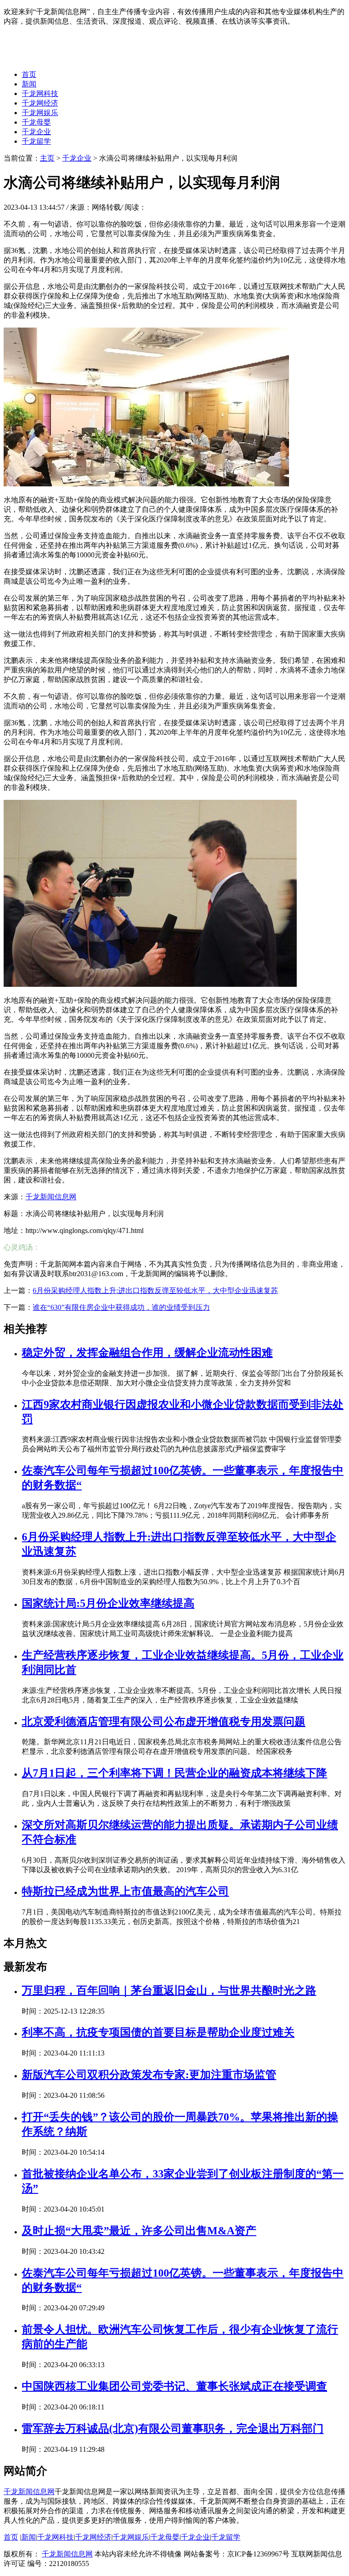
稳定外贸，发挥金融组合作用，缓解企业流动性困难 (147, 1353)
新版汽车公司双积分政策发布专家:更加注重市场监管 (149, 2075)
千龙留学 (36, 141)
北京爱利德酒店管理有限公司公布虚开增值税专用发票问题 (164, 1722)
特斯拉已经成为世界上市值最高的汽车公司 (125, 1891)
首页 (29, 74)
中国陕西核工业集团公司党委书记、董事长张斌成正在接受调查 (174, 2386)
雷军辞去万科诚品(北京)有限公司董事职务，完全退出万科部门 (173, 2429)
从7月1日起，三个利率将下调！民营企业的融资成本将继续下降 (174, 1773)
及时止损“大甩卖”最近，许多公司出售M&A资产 (139, 2231)
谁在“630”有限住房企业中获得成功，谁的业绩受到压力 (121, 1307)
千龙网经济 (40, 103)
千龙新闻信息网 (51, 1197)
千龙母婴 (36, 122)
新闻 (29, 84)
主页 (47, 158)
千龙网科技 (40, 93)
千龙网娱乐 (40, 113)
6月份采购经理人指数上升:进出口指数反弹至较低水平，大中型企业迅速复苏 (155, 1291)
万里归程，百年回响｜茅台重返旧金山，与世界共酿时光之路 (169, 1990)
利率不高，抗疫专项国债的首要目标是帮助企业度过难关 (158, 2032)
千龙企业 (36, 132)
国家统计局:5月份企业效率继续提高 (108, 1603)
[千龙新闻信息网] (49, 58)
